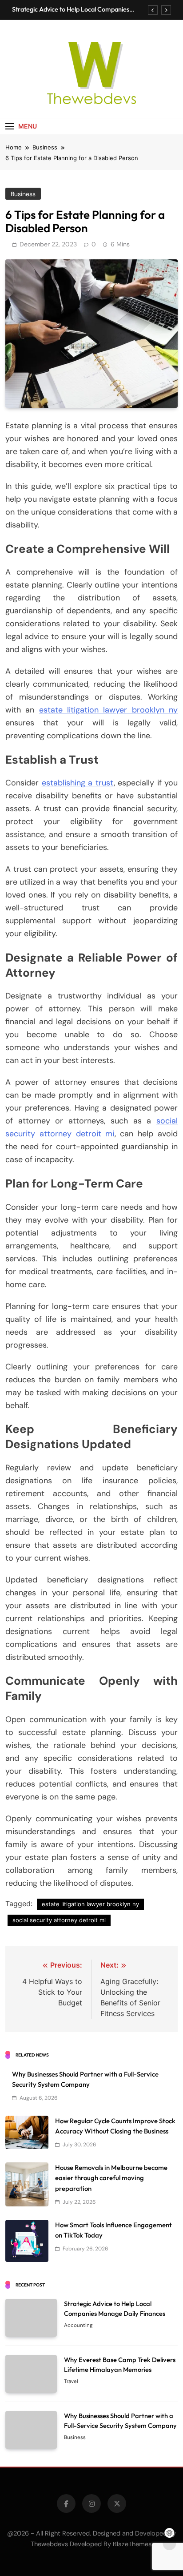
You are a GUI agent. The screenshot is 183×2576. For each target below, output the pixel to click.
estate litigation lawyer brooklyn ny (108, 710)
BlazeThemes (132, 2544)
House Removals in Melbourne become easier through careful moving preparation (111, 2178)
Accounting (78, 2325)
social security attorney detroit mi (59, 1920)
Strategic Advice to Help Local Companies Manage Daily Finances (71, 9)
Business (23, 194)
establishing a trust (78, 783)
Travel (71, 2381)
